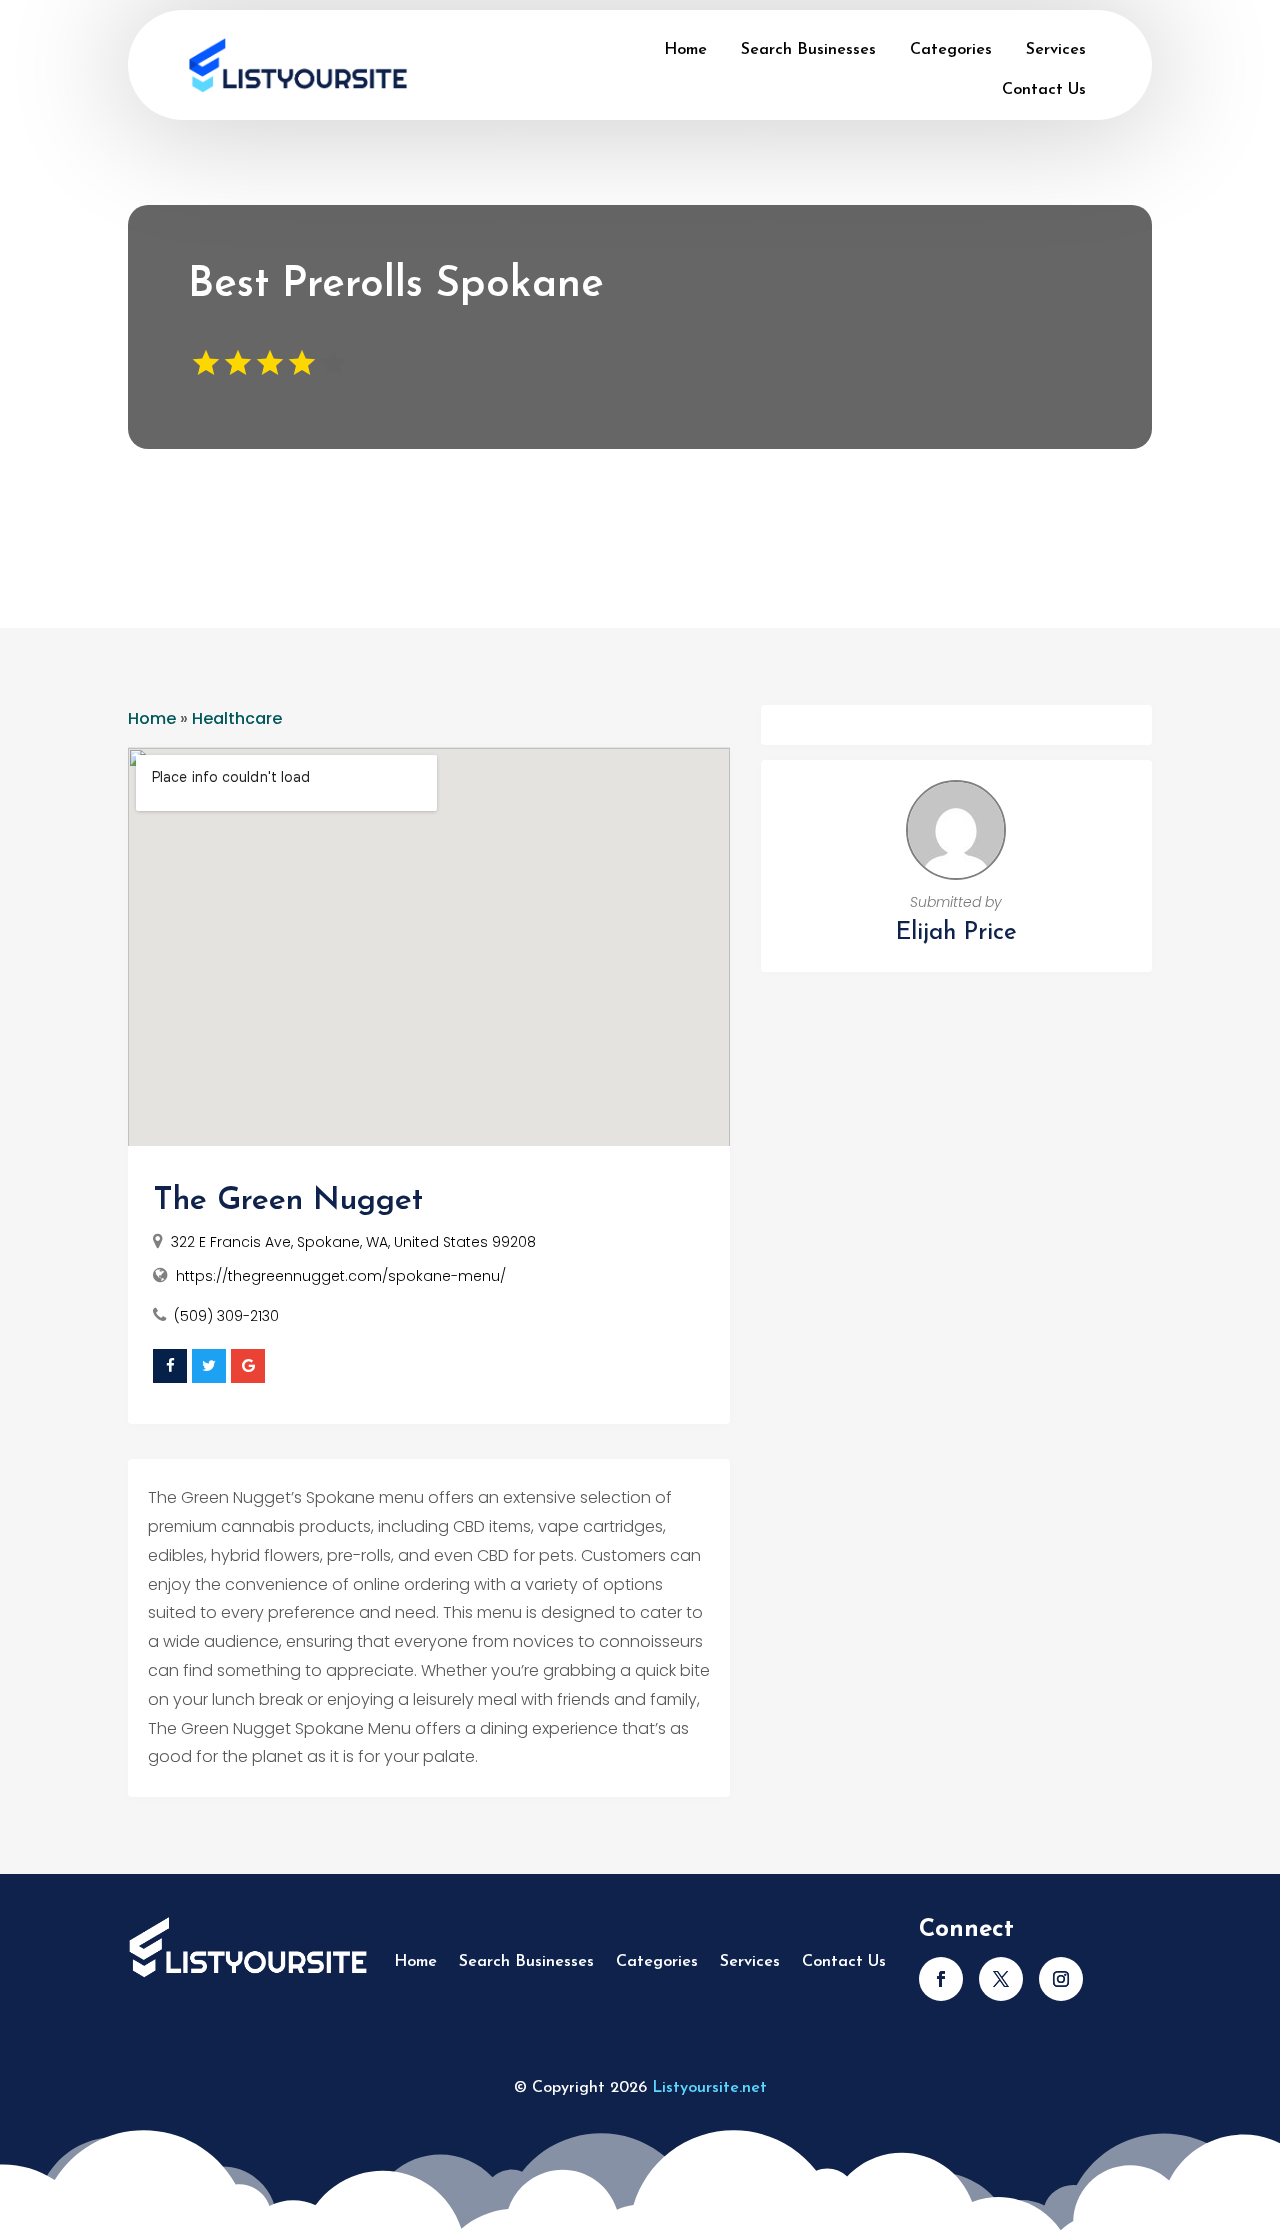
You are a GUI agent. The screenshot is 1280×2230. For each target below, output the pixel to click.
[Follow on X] (1001, 1979)
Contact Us (1044, 90)
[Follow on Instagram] (1061, 1979)
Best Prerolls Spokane (396, 285)
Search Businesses (808, 50)
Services (1056, 50)
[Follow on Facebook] (941, 1979)
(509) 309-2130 (226, 1316)
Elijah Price (956, 933)
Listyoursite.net (709, 2088)
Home (685, 50)
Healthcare (237, 718)
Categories (951, 50)
